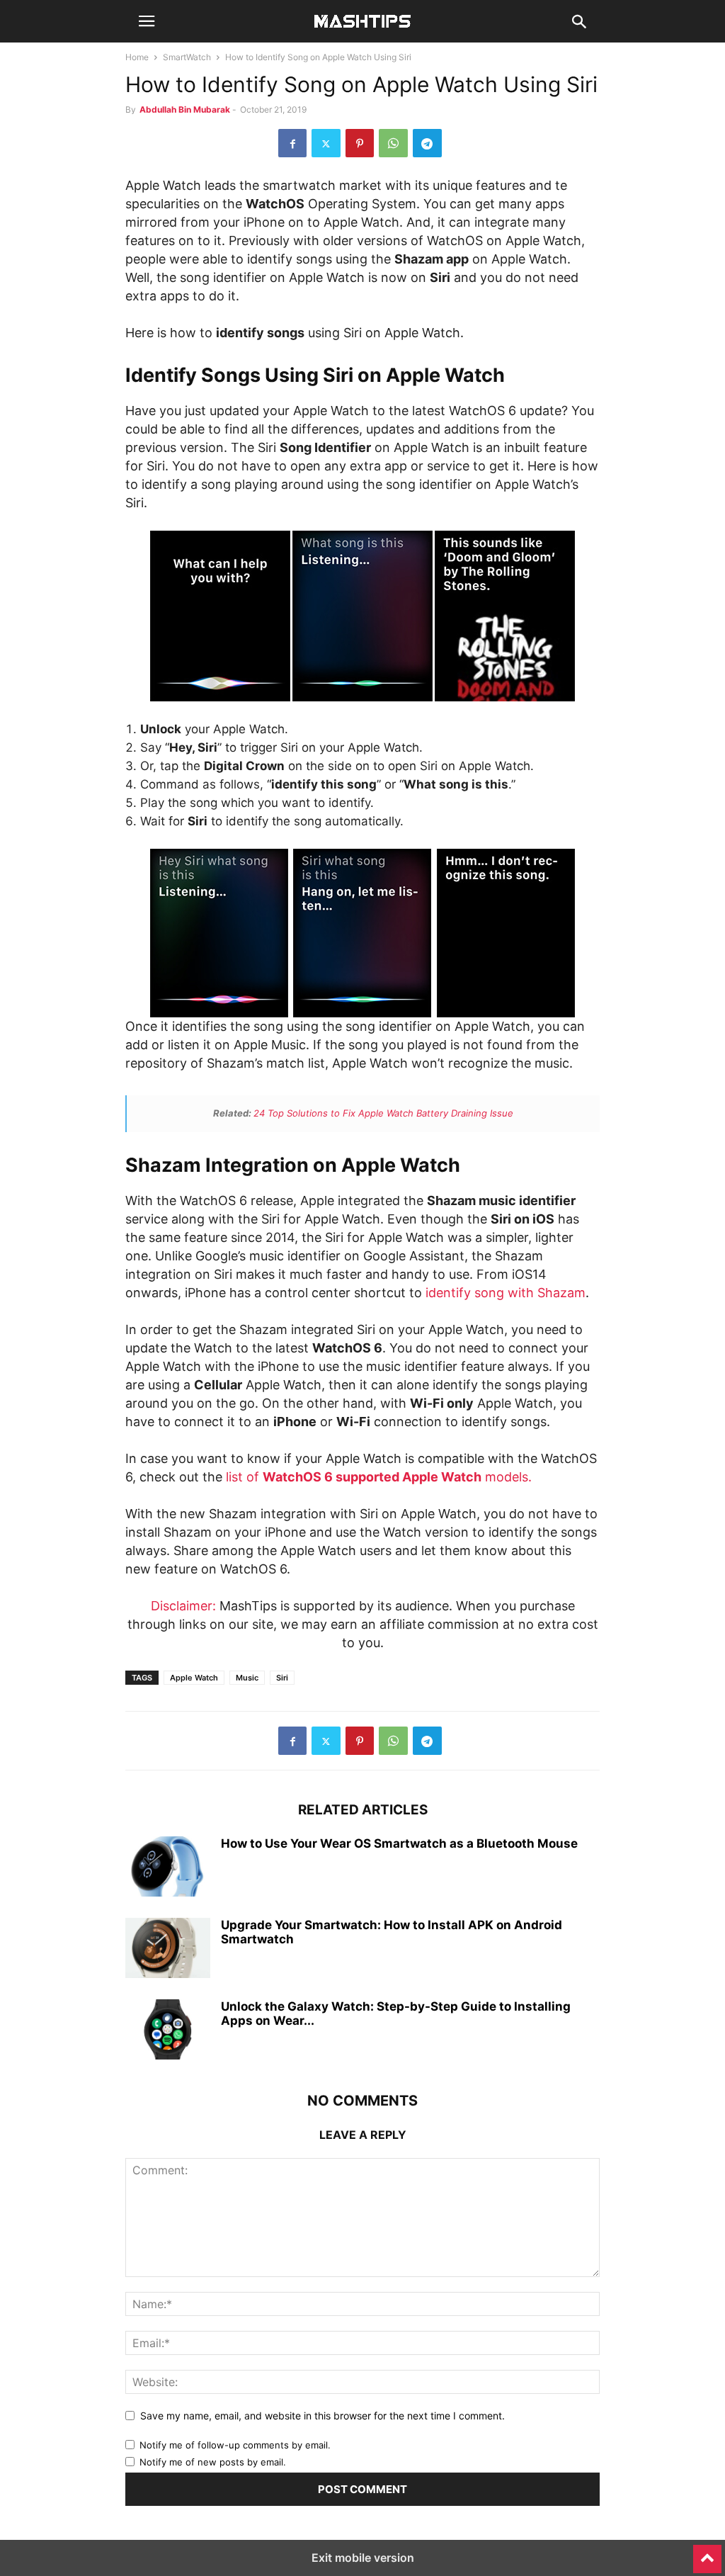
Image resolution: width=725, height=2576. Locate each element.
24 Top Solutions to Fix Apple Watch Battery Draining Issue (383, 1113)
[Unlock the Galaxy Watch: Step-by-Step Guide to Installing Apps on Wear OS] (168, 2031)
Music (247, 1678)
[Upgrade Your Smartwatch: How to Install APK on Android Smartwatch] (168, 1950)
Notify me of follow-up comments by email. (235, 2445)
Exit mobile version (363, 2558)
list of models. (379, 1477)
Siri (282, 1678)
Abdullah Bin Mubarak (185, 109)
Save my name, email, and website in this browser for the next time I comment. (322, 2416)
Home (137, 57)
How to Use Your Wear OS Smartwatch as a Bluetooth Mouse (399, 1843)
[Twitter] (326, 143)
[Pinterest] (360, 143)
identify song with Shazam (506, 1293)
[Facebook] (292, 143)
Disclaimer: (183, 1606)
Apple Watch (194, 1678)
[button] (147, 21)
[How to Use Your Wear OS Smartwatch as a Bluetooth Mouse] (168, 1868)
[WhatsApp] (393, 143)
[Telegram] (427, 143)
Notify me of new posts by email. (213, 2462)
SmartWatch (187, 57)
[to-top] (707, 2553)
